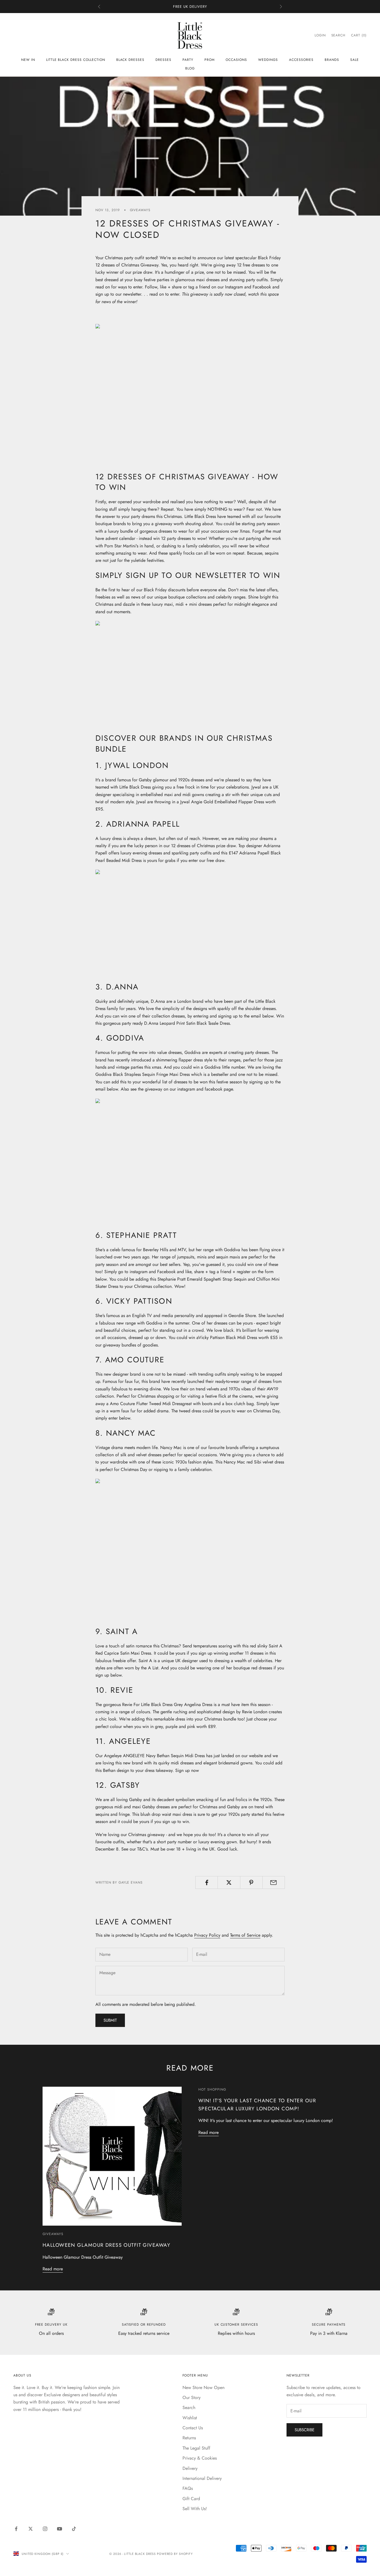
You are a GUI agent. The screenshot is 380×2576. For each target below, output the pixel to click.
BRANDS (332, 60)
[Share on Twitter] (229, 1882)
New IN (28, 60)
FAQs (188, 2488)
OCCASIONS (236, 60)
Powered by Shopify (175, 2554)
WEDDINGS (268, 60)
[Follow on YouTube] (60, 2529)
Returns (189, 2438)
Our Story (192, 2397)
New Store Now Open (203, 2387)
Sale (355, 60)
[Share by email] (274, 1882)
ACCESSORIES (301, 60)
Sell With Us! (195, 2509)
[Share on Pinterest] (251, 1882)
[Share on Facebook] (207, 1882)
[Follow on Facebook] (16, 2529)
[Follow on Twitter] (31, 2529)
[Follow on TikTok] (74, 2529)
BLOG (190, 68)
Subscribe (304, 2430)
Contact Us (193, 2428)
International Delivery (202, 2478)
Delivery (190, 2468)
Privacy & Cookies (200, 2458)
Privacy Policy (207, 1935)
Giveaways (140, 210)
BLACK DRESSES (130, 60)
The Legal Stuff (196, 2448)
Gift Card (191, 2499)
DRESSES (163, 60)
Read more (53, 2269)
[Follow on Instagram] (45, 2529)
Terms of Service (245, 1935)
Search (189, 2407)
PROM (210, 60)
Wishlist (190, 2418)
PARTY (188, 60)
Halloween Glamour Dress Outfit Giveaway (106, 2245)
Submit (110, 2020)
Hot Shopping (212, 2089)
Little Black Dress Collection (76, 60)
